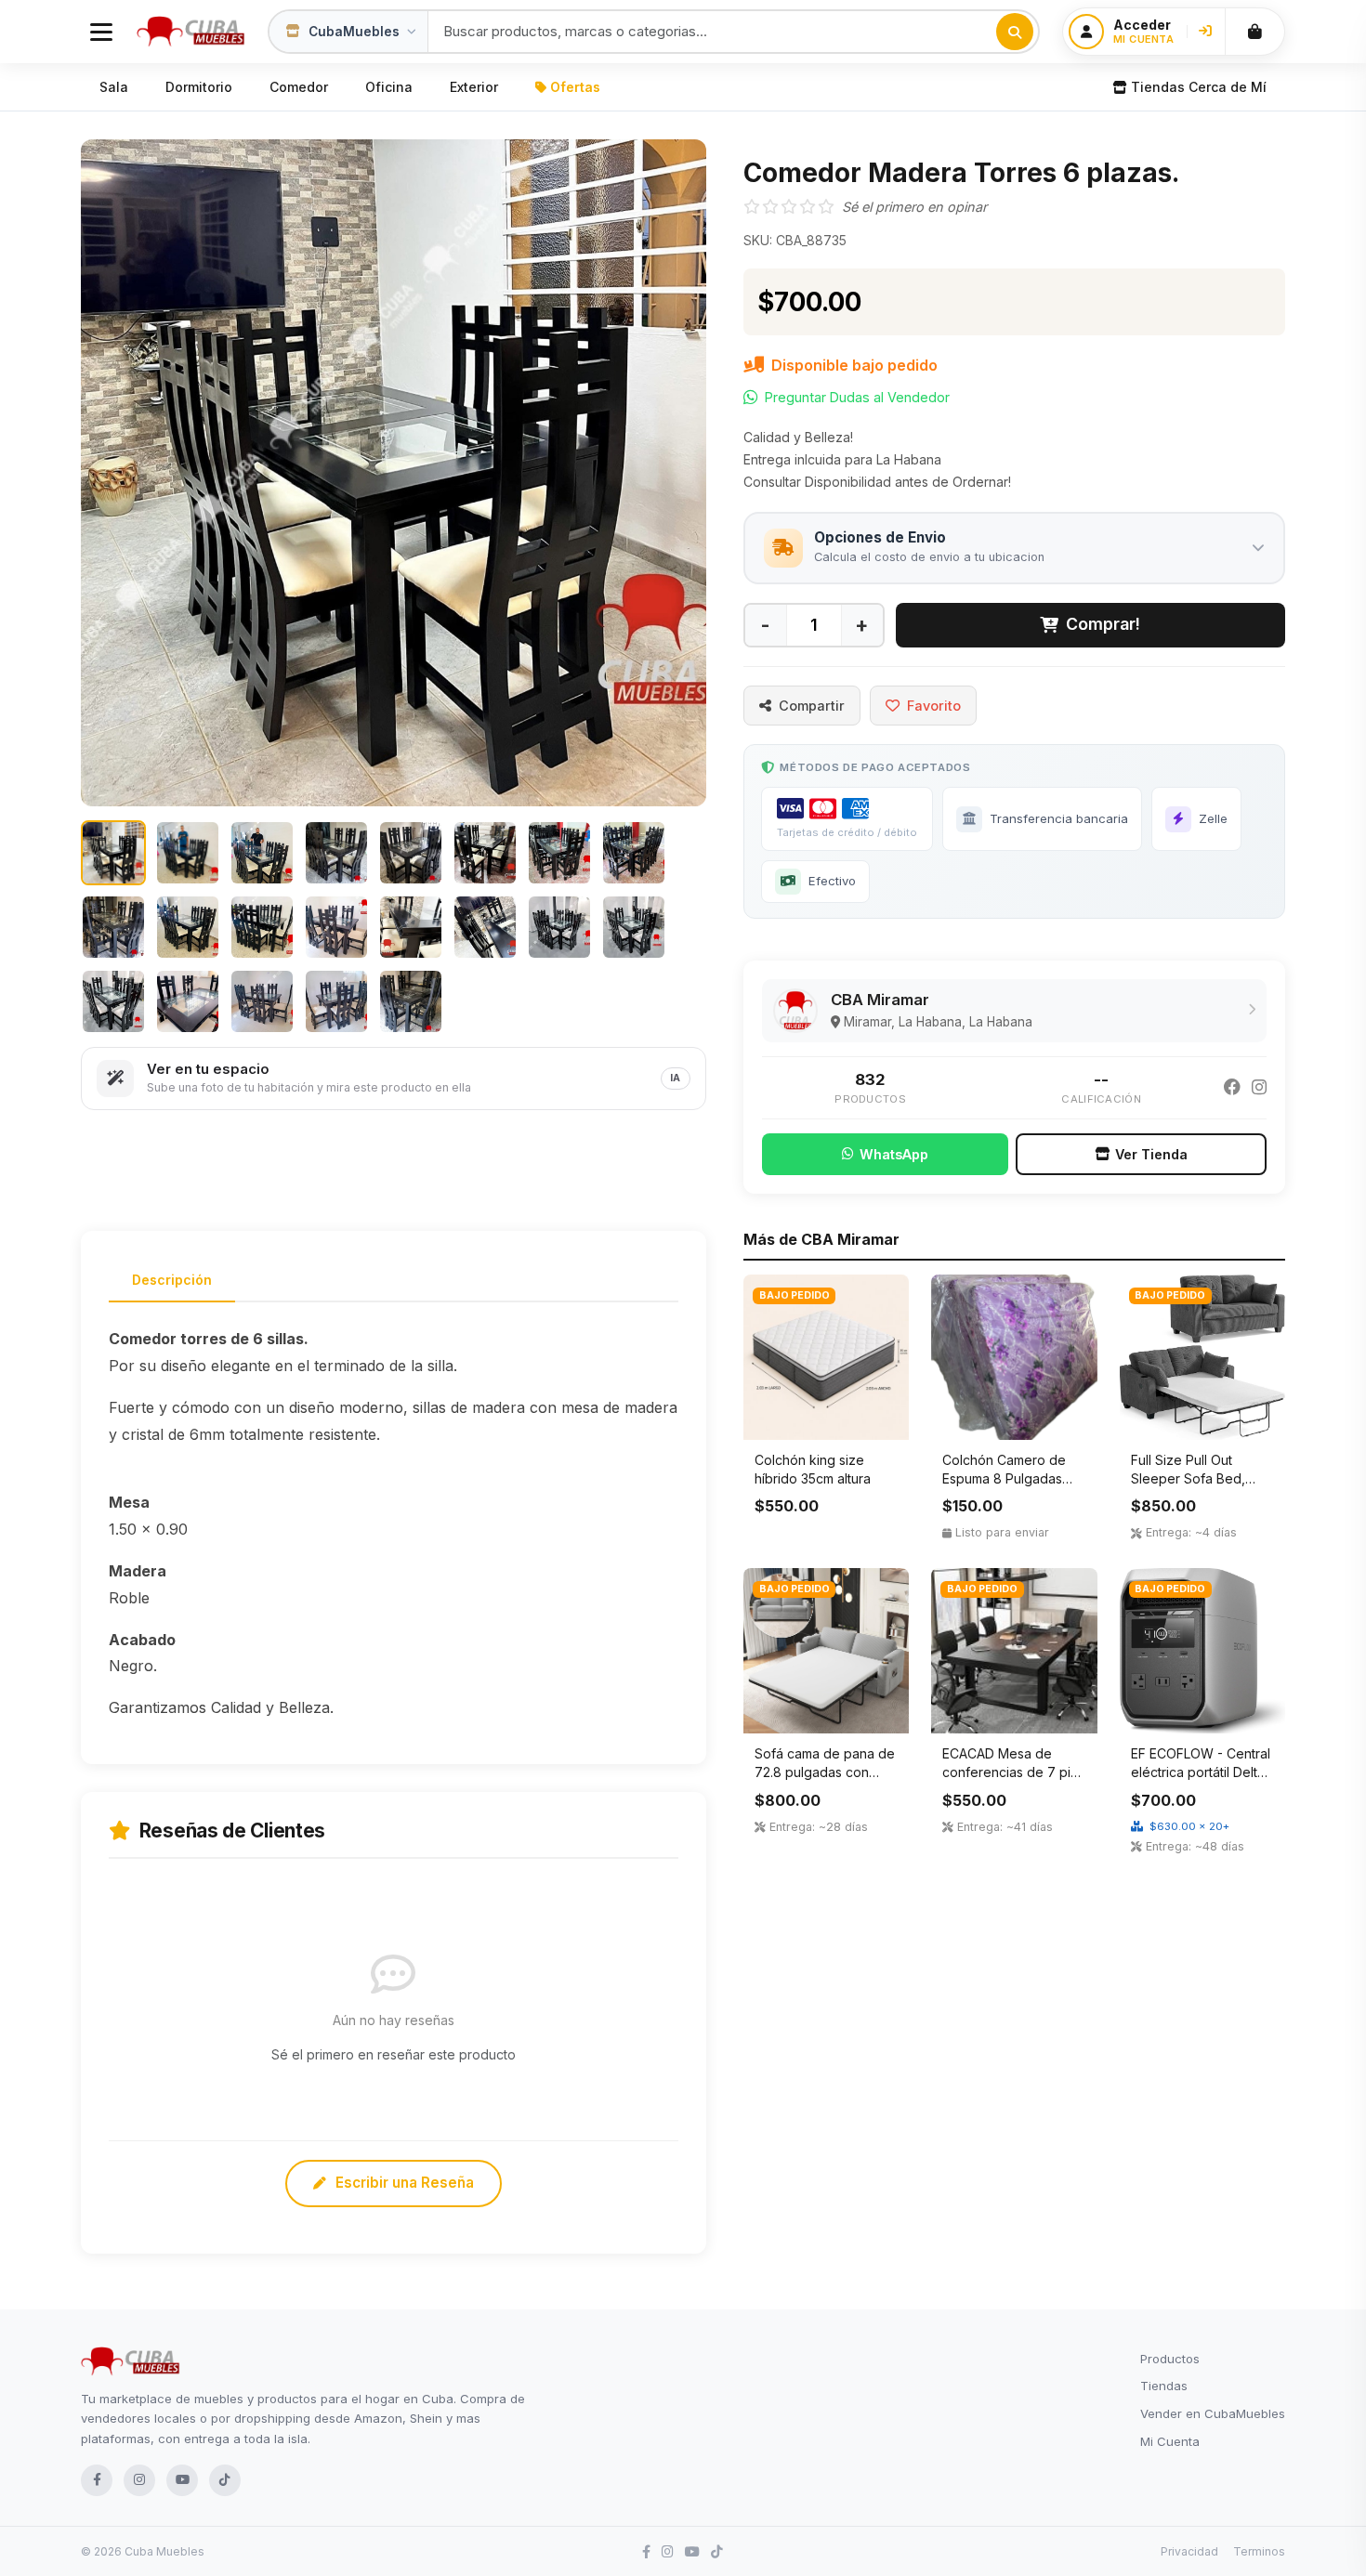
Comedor (299, 87)
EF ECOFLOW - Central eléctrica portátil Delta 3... (1201, 1772)
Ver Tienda (1151, 1154)
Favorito (934, 706)
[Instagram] (1259, 1088)
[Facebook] (1232, 1088)
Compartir (812, 706)
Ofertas (575, 87)
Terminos (1259, 2551)
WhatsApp (894, 1154)
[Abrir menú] (101, 32)
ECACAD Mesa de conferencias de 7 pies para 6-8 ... (1014, 1772)
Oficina (389, 87)
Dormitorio (199, 87)
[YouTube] (182, 2480)
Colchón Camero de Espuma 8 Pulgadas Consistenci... (1004, 1478)
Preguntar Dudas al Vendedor (857, 397)
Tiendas (1164, 2386)
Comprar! (1103, 624)
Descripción (172, 1280)
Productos (1170, 2359)
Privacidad (1189, 2551)
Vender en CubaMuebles (1213, 2413)
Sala (114, 87)
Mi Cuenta (1170, 2441)
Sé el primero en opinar (914, 207)
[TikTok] (225, 2480)
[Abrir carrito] (1254, 32)
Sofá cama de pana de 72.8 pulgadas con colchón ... (825, 1772)
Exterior (474, 87)
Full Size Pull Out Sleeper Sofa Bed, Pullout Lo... (1188, 1478)
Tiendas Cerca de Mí (1199, 87)
